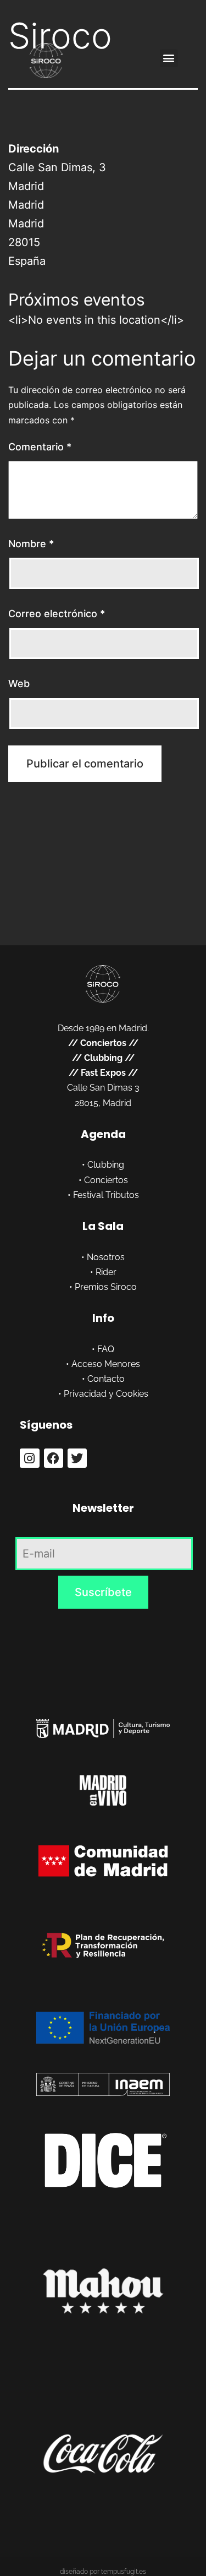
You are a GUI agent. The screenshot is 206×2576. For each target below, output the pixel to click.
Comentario (40, 447)
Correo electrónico (57, 614)
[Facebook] (54, 1458)
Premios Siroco (106, 1287)
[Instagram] (29, 1458)
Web (19, 684)
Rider (106, 1272)
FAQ (106, 1349)
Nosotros (106, 1257)
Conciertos (103, 1043)
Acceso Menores (106, 1364)
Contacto (106, 1379)
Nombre (31, 544)
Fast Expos (103, 1073)
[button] (169, 58)
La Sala (103, 1226)
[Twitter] (77, 1458)
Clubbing (103, 1058)
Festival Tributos (106, 1195)
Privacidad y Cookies (106, 1394)
